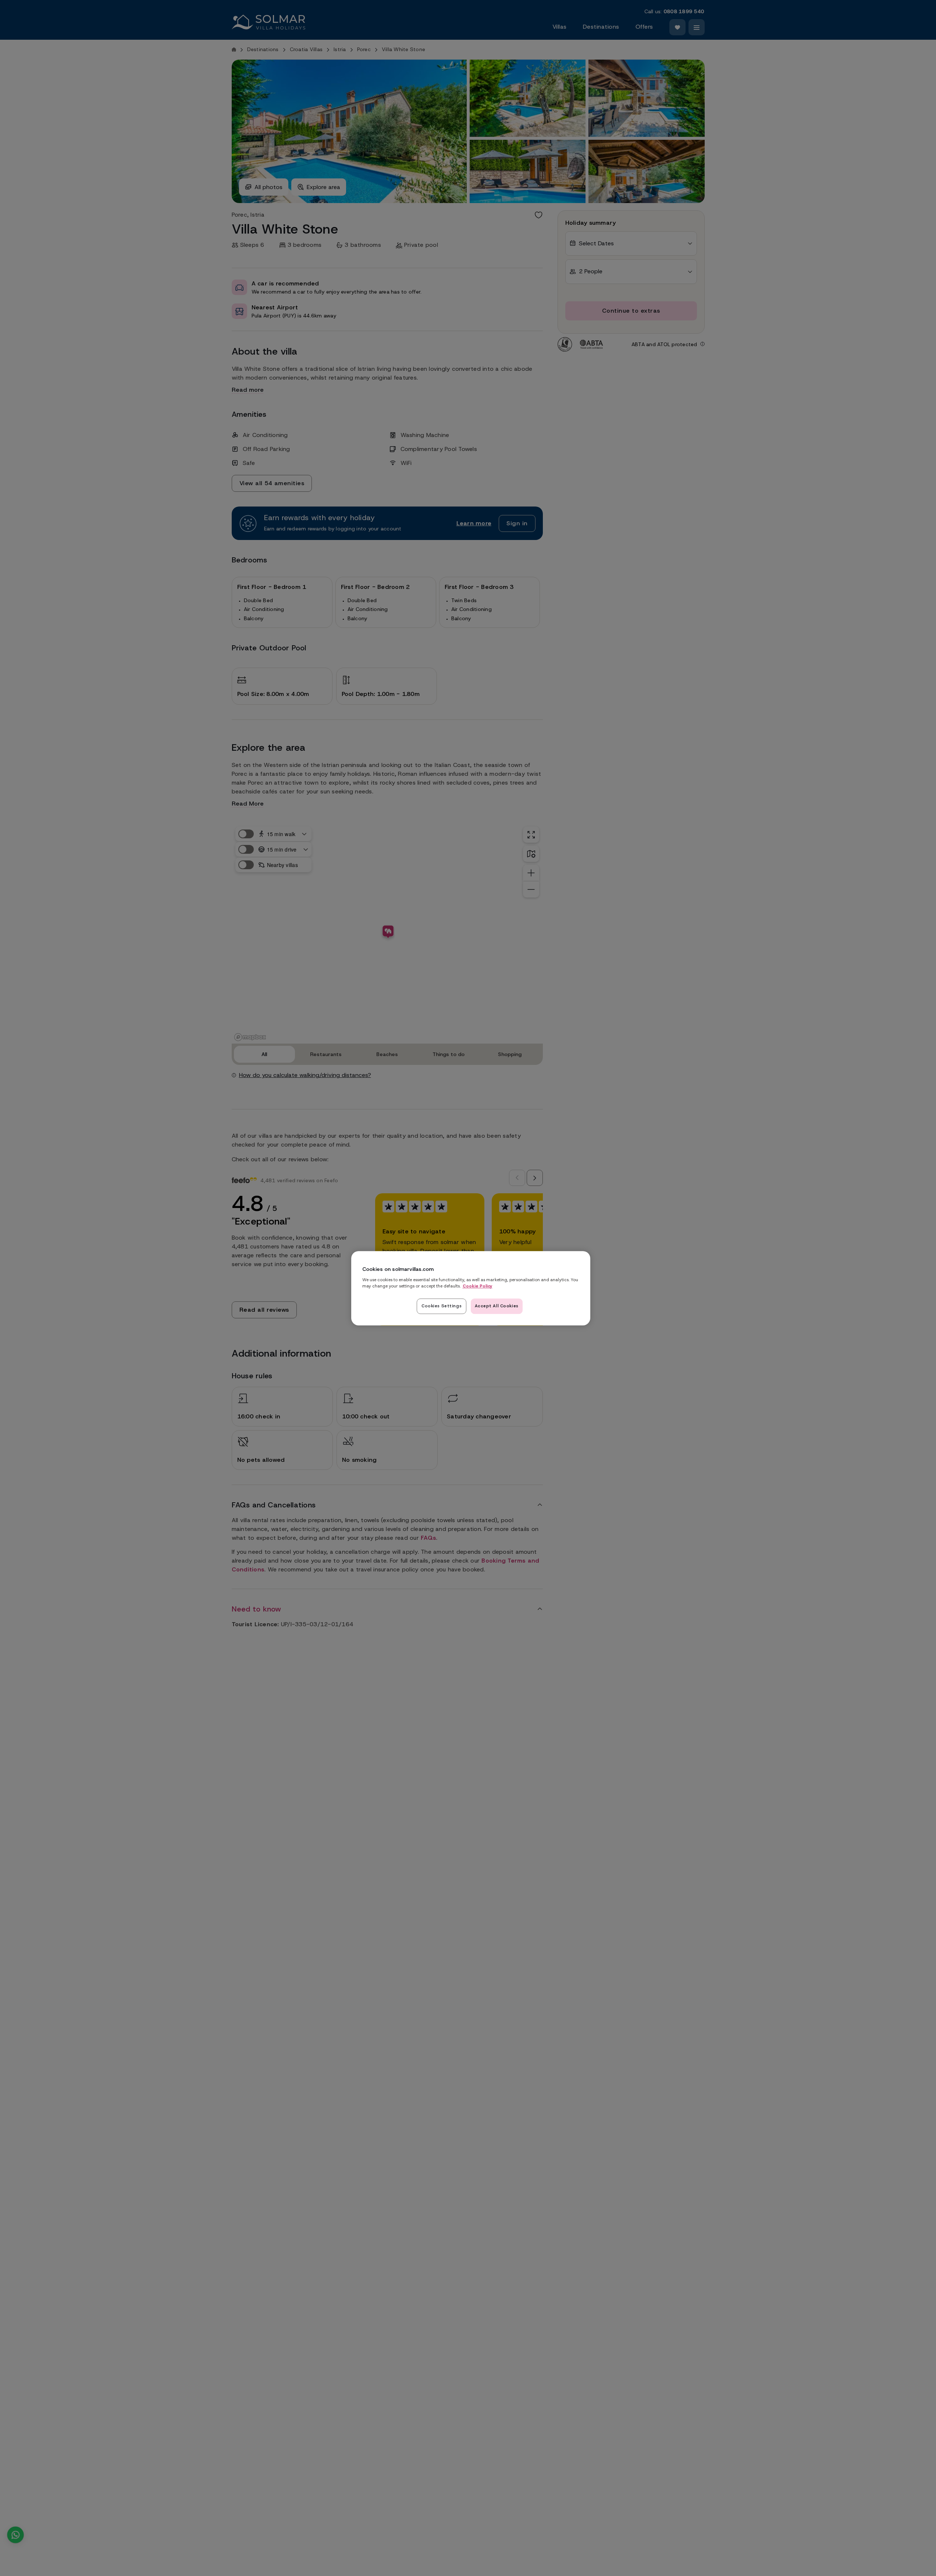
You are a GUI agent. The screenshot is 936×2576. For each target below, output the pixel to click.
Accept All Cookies (497, 1305)
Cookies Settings (442, 1305)
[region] (471, 1288)
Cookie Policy (478, 1286)
